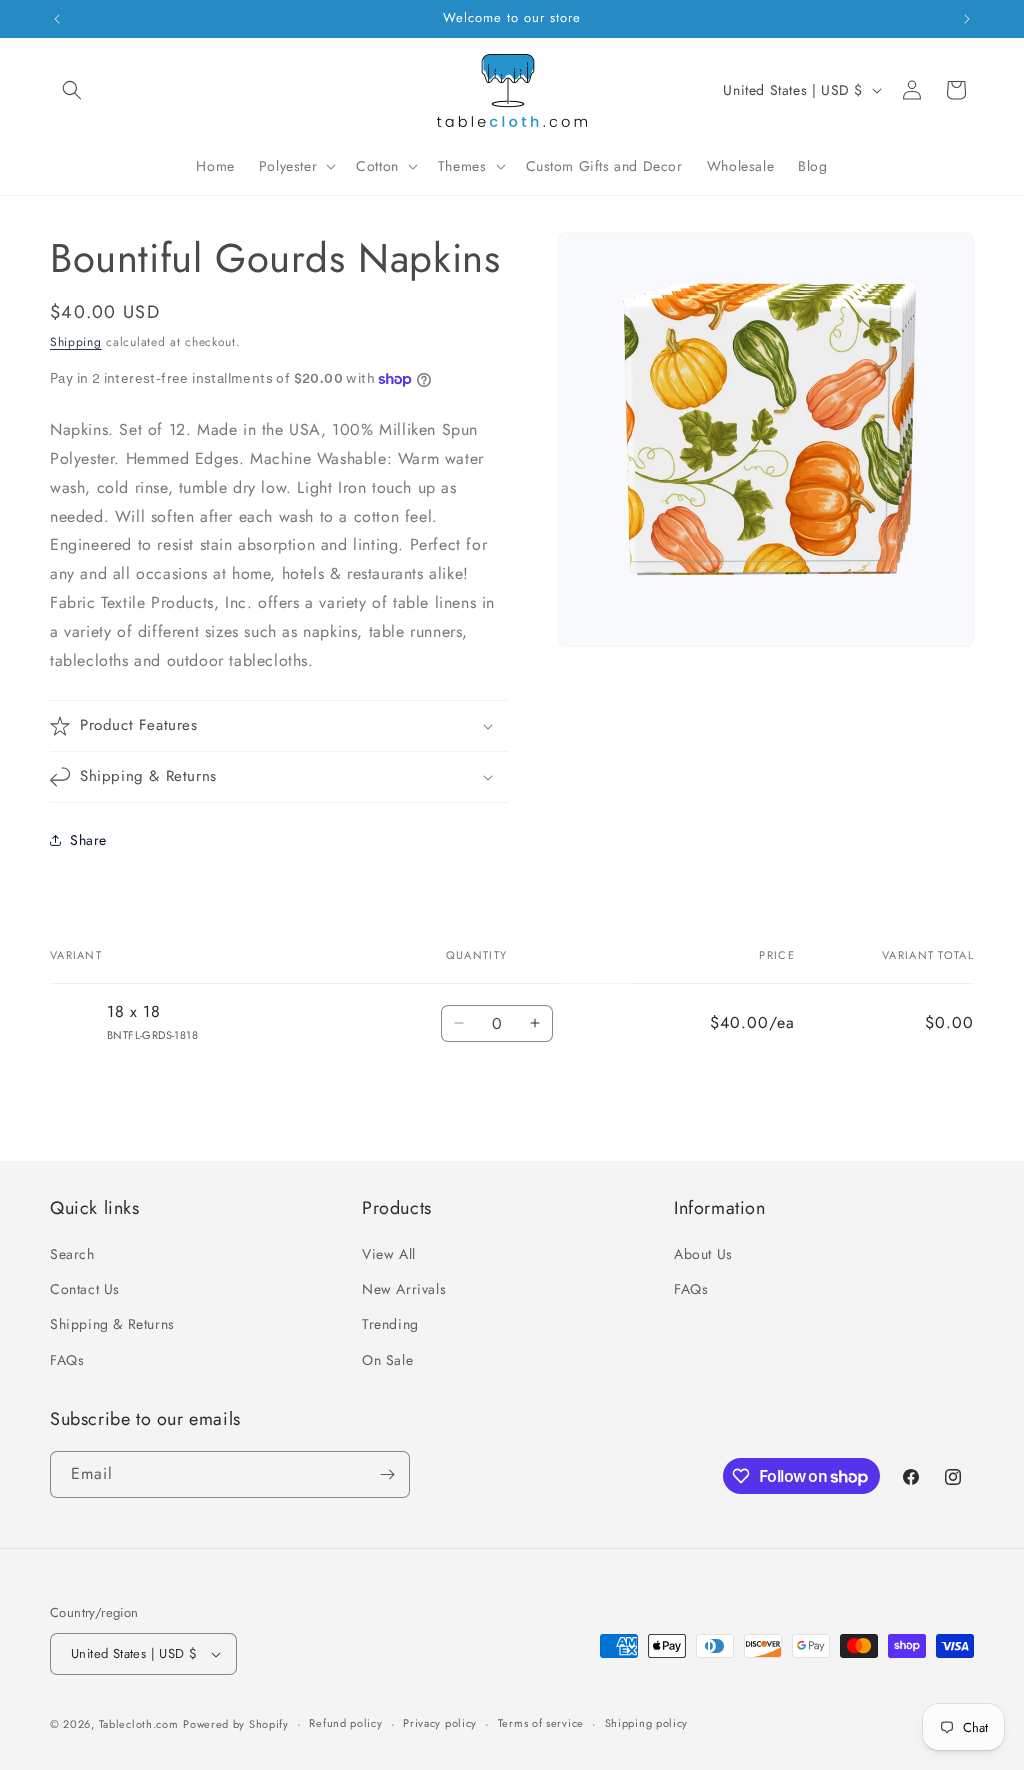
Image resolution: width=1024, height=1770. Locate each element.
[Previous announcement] (57, 19)
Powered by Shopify (236, 1724)
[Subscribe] (387, 1474)
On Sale (387, 1360)
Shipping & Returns (112, 1324)
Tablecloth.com (139, 1724)
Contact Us (85, 1289)
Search (72, 1254)
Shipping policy (647, 1723)
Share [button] (88, 840)
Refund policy (345, 1723)
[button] (72, 90)
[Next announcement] (967, 19)
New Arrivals (404, 1289)
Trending (390, 1324)
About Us (703, 1254)
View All (389, 1254)
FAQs (67, 1360)
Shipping (76, 342)
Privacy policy (440, 1723)
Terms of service (541, 1723)
